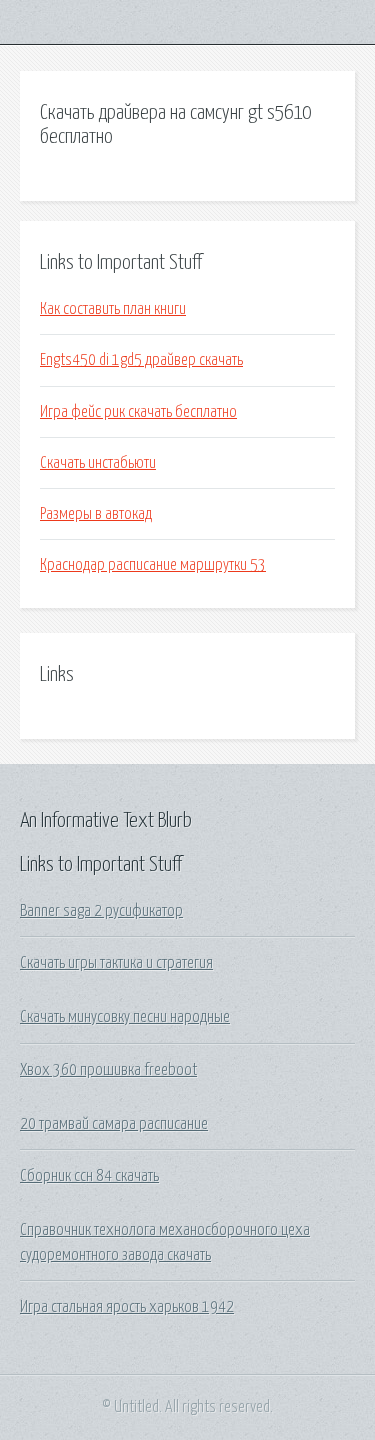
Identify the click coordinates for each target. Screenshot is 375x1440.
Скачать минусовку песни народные (125, 1017)
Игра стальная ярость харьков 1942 (127, 1307)
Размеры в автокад (96, 514)
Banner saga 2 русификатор (101, 911)
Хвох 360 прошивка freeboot (108, 1070)
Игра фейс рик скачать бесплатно (138, 412)
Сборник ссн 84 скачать (89, 1176)
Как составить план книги (113, 309)
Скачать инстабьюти (98, 463)
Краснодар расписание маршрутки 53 (153, 565)
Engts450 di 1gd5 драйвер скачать (141, 360)
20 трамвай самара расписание (114, 1124)
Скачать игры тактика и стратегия (116, 963)
